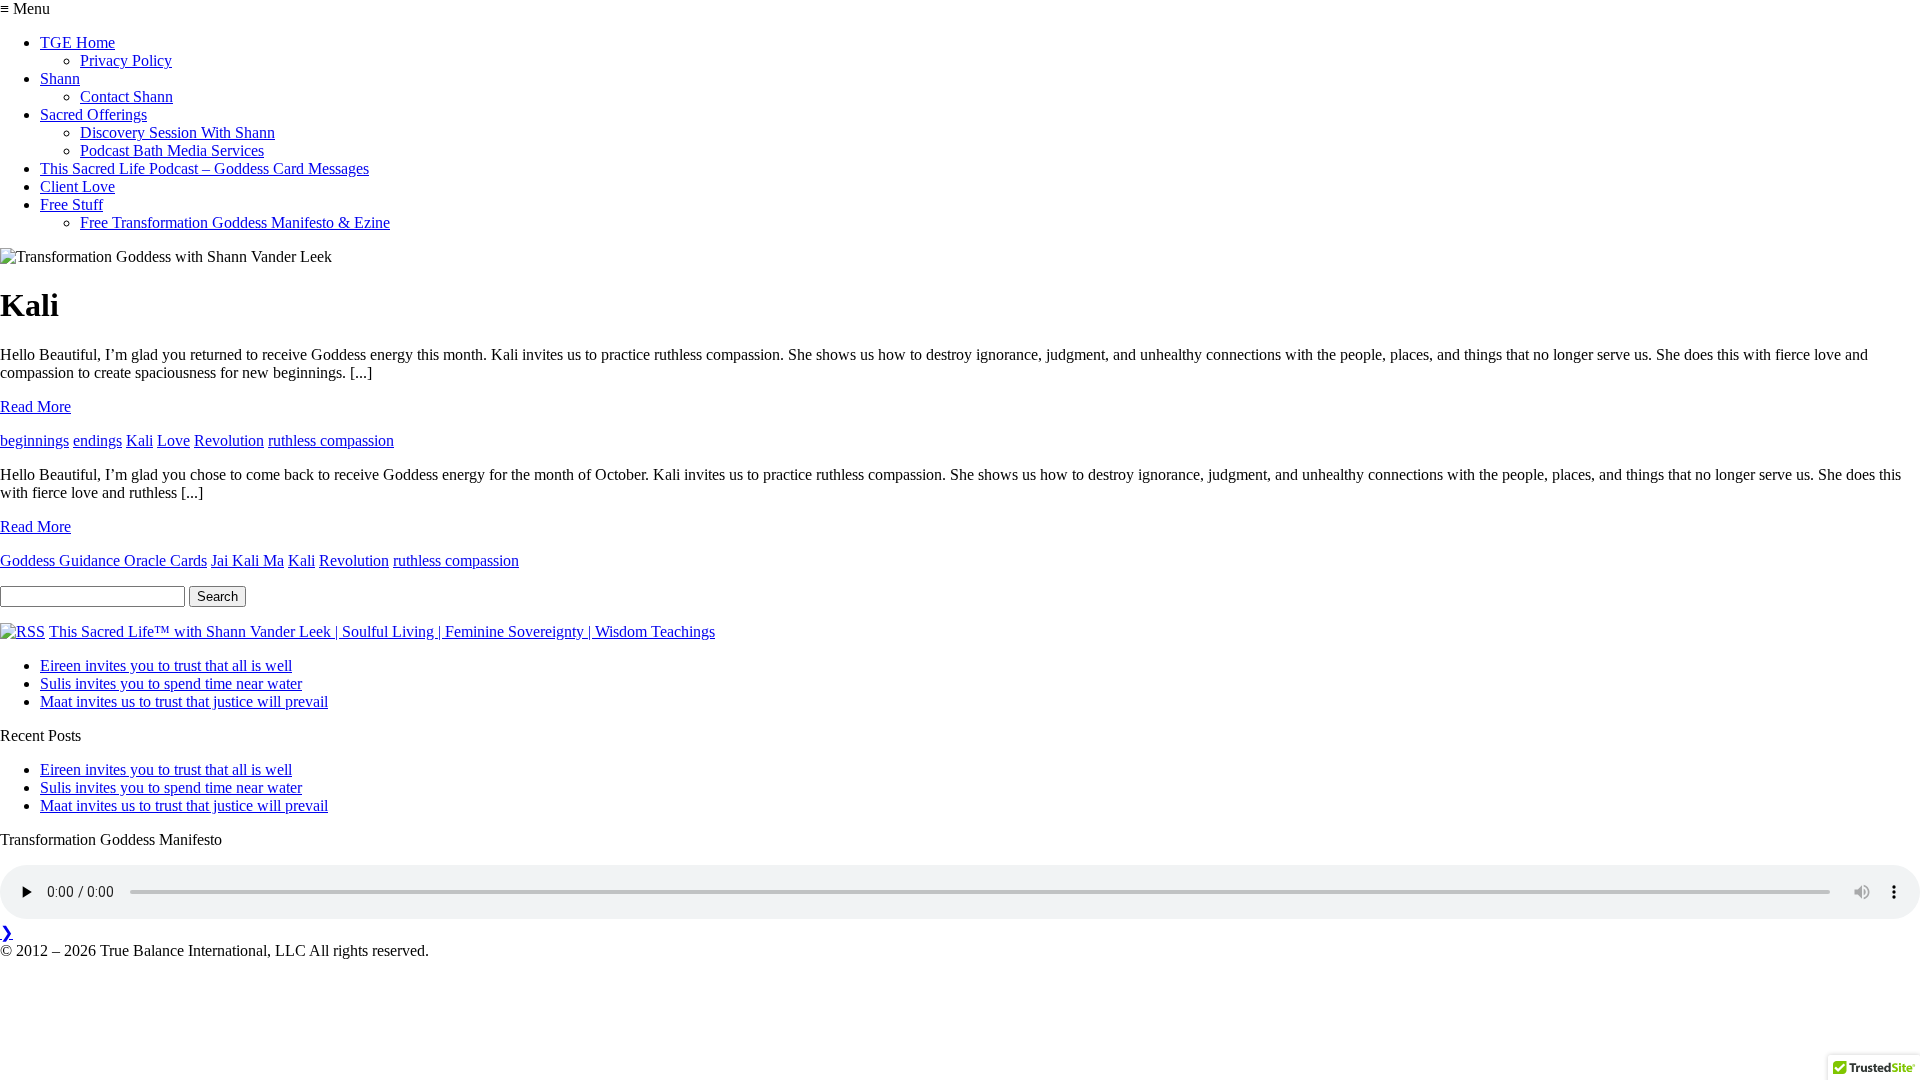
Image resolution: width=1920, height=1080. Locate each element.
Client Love (77, 186)
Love (173, 440)
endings (97, 440)
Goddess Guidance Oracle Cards (103, 560)
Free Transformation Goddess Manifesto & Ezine (235, 222)
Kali (139, 440)
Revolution (229, 440)
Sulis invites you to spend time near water (171, 683)
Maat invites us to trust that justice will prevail (184, 701)
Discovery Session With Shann (177, 132)
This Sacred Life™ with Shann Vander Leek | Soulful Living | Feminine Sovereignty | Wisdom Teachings (382, 631)
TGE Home (77, 42)
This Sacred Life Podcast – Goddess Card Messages (204, 168)
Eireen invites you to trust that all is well (166, 665)
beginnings (34, 440)
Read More (35, 406)
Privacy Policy (126, 60)
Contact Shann (126, 96)
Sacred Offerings (93, 114)
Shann (60, 78)
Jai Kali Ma (247, 560)
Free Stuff (71, 204)
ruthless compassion (331, 440)
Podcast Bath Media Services (172, 150)
